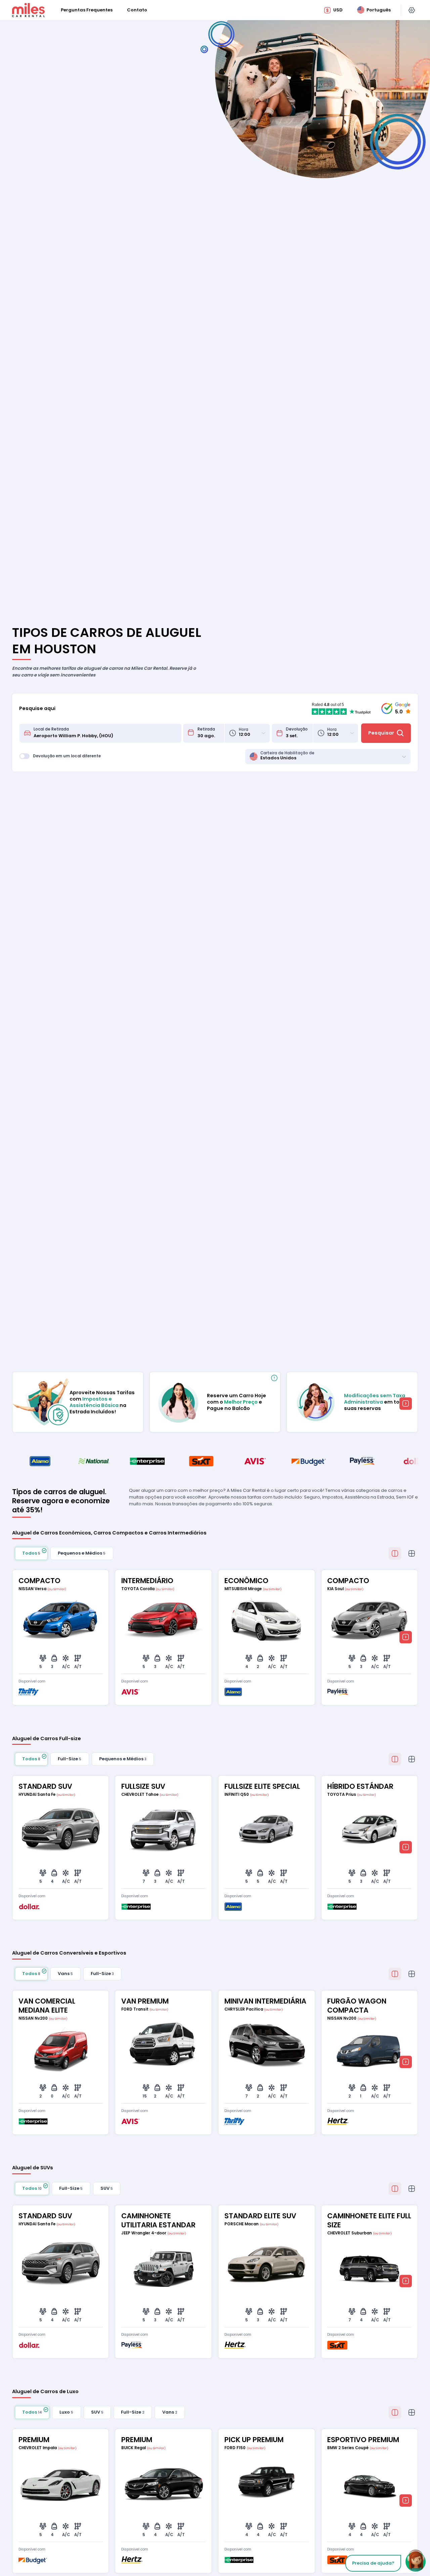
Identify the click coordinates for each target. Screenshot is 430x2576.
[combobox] (105, 733)
